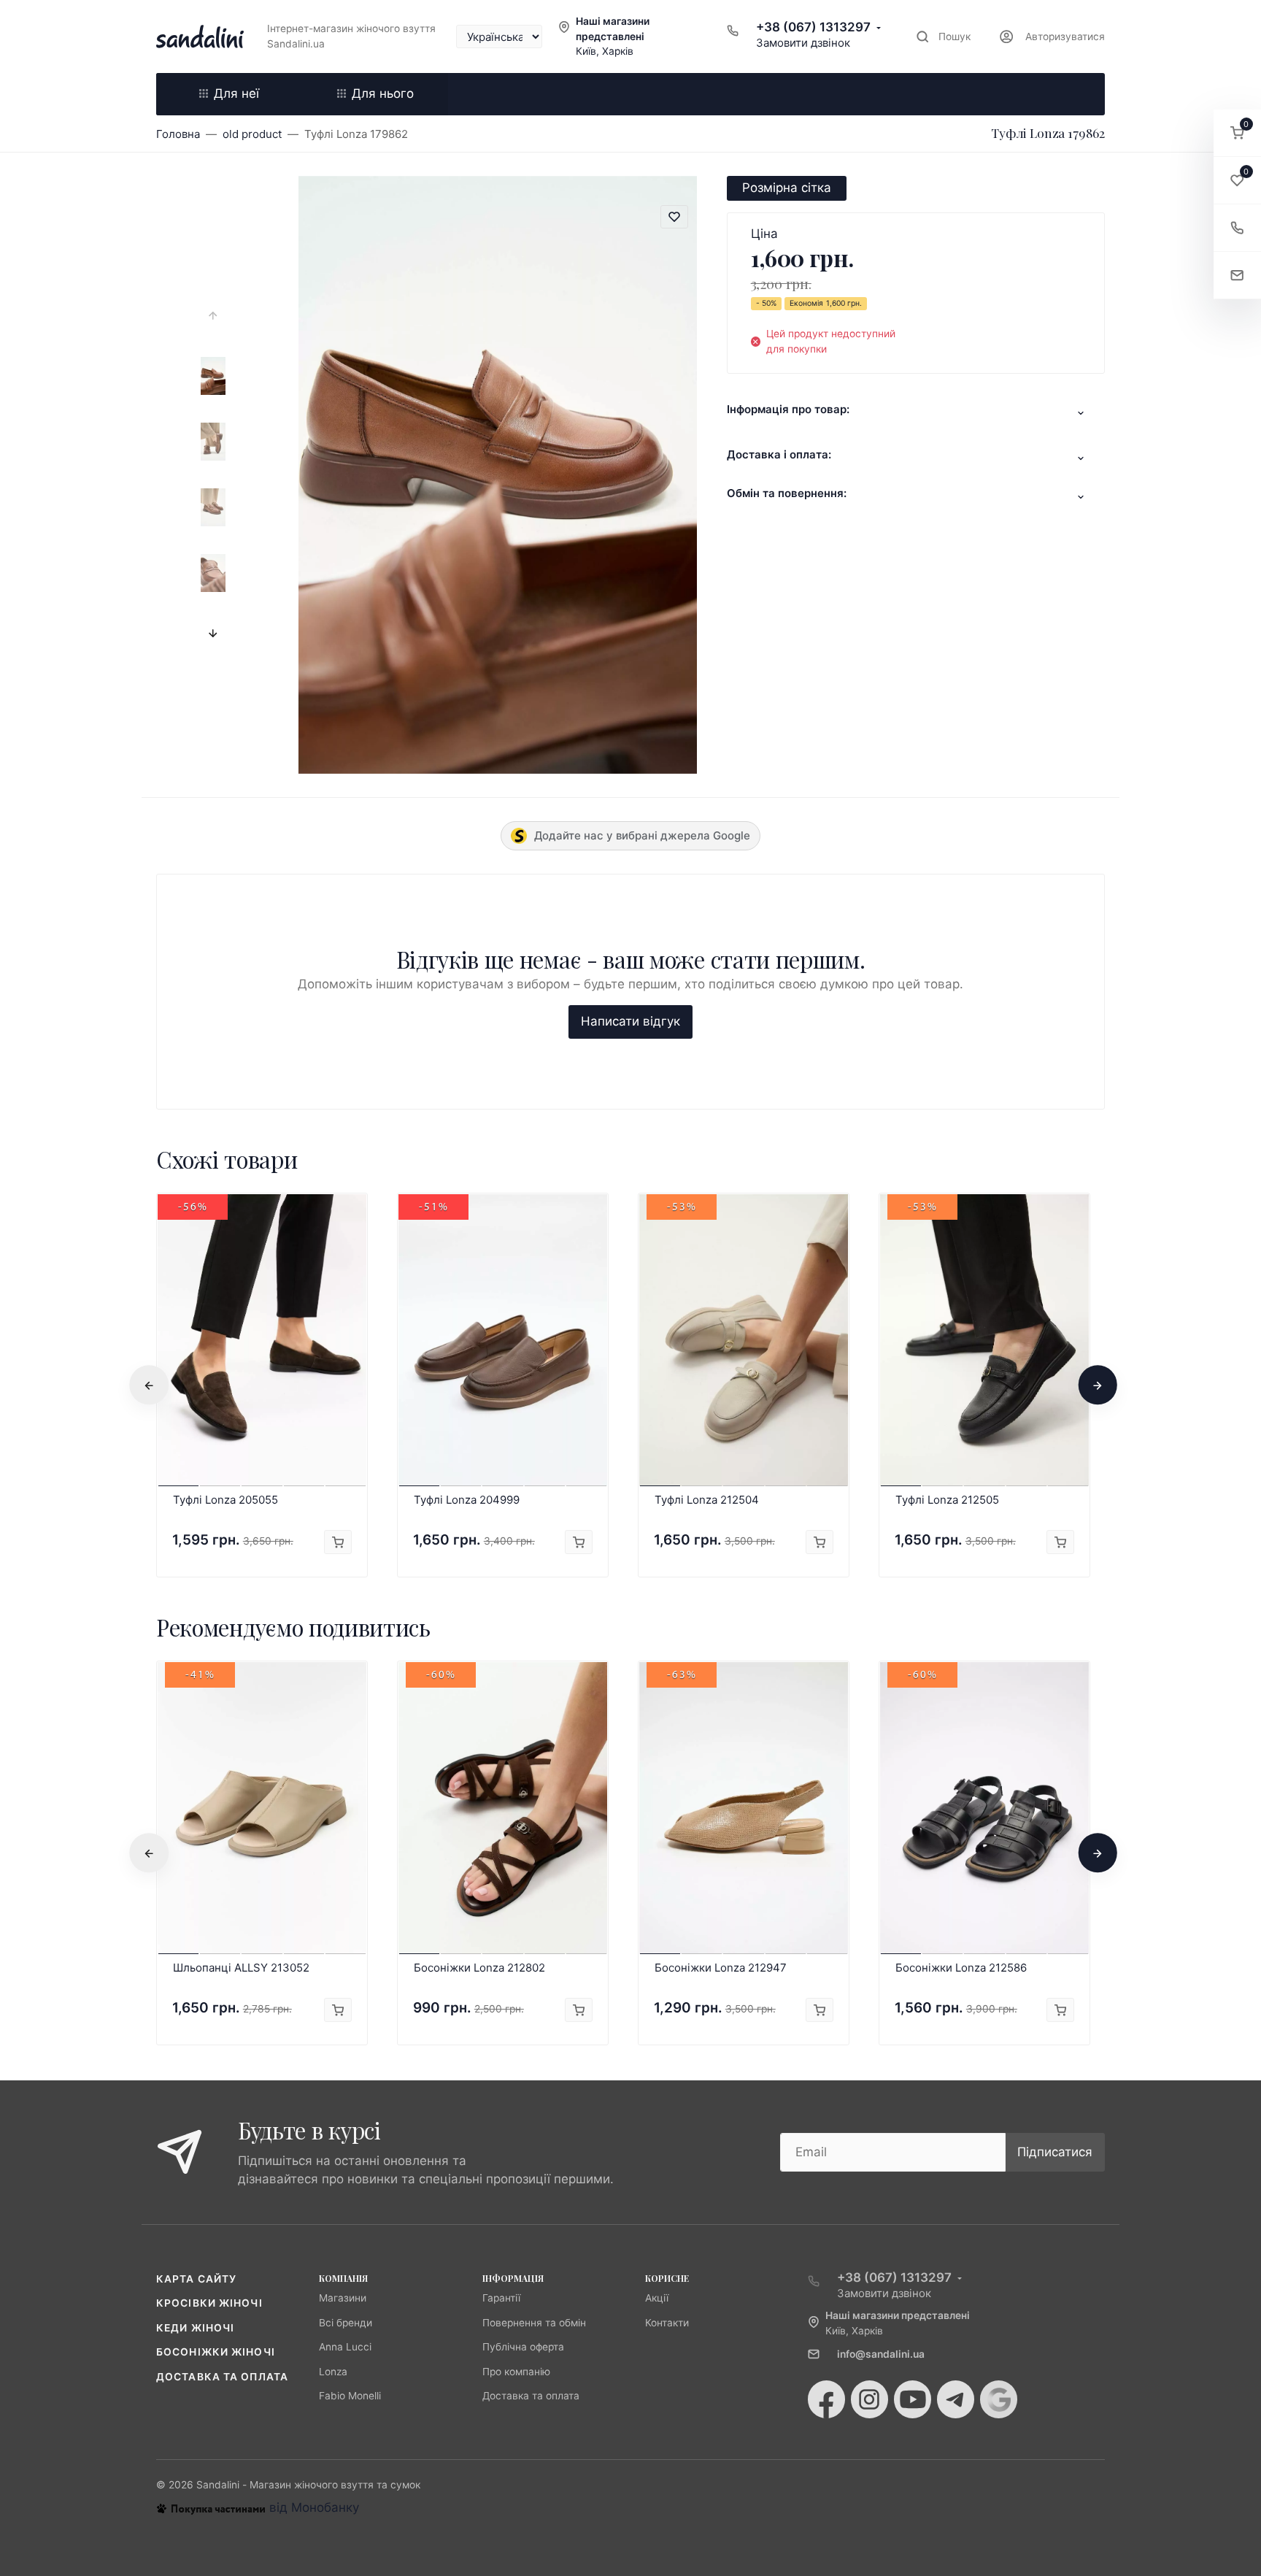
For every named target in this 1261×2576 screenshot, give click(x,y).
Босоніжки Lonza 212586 (961, 1968)
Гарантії (501, 2298)
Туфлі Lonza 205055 (225, 1500)
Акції (657, 2298)
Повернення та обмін (534, 2323)
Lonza (333, 2372)
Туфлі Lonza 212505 (947, 1500)
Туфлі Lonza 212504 (707, 1500)
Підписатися (1055, 2152)
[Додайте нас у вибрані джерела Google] (999, 2399)
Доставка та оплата (222, 2377)
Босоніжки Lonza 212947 (721, 1968)
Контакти (667, 2323)
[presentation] (213, 316)
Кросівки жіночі (209, 2303)
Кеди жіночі (195, 2328)
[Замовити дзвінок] (1237, 228)
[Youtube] (913, 2399)
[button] (1237, 133)
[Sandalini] (200, 36)
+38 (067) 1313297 (813, 27)
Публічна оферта (523, 2347)
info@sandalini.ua (881, 2354)
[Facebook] (826, 2399)
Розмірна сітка (787, 188)
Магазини (343, 2298)
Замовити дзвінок (803, 43)
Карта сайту (196, 2279)
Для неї (236, 93)
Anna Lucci (345, 2347)
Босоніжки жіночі (216, 2352)
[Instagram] (869, 2399)
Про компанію (516, 2372)
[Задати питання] (1237, 276)
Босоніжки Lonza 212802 (479, 1968)
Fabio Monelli (350, 2396)
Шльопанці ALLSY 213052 (241, 1968)
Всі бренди (346, 2323)
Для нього (383, 93)
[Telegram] (956, 2399)
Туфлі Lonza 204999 (467, 1500)
